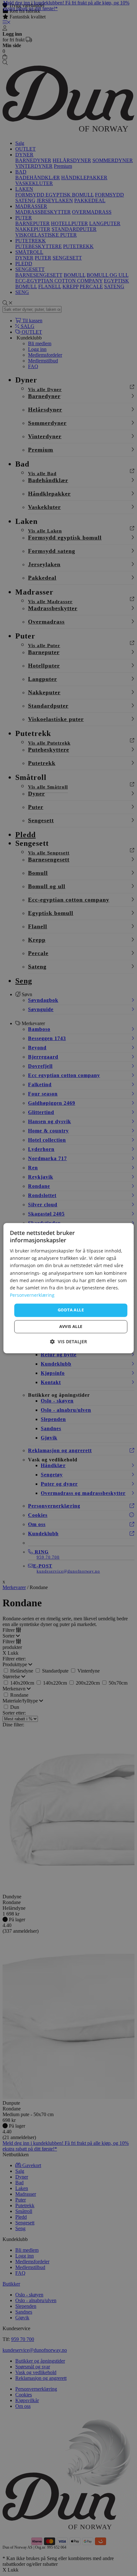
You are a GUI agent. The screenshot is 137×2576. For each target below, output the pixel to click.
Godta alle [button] (71, 1310)
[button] (68, 1342)
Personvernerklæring (32, 1295)
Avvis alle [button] (71, 1326)
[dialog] (69, 1288)
